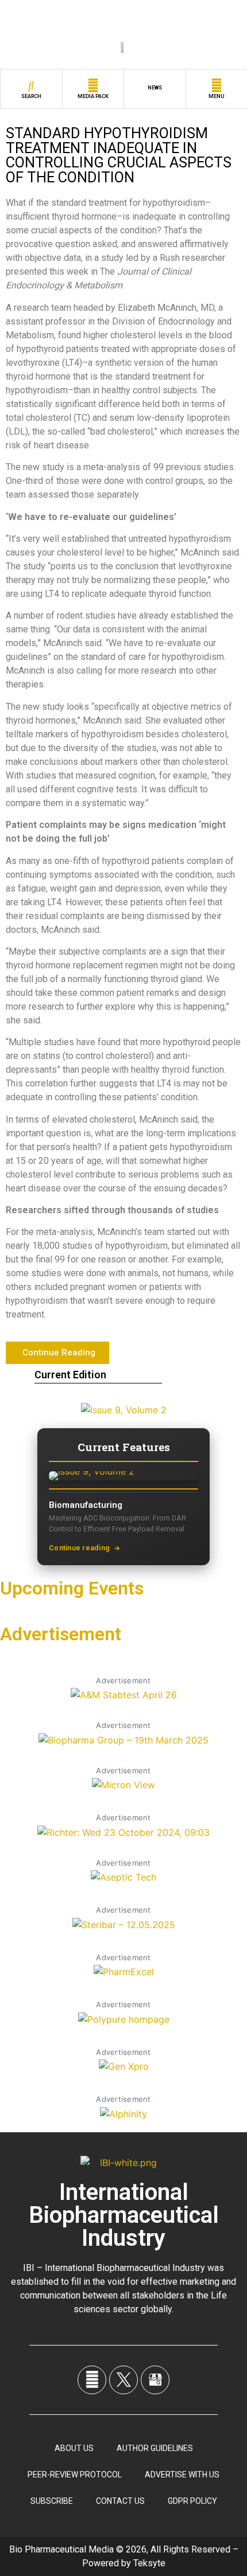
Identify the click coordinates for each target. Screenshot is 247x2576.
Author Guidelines (155, 2448)
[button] (57, 1353)
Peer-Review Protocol (75, 2475)
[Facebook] (92, 2380)
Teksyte (149, 2563)
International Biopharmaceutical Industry (124, 2215)
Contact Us (120, 2501)
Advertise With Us (182, 2475)
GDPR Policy (192, 2501)
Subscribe (52, 2501)
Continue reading (79, 1548)
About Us (74, 2448)
